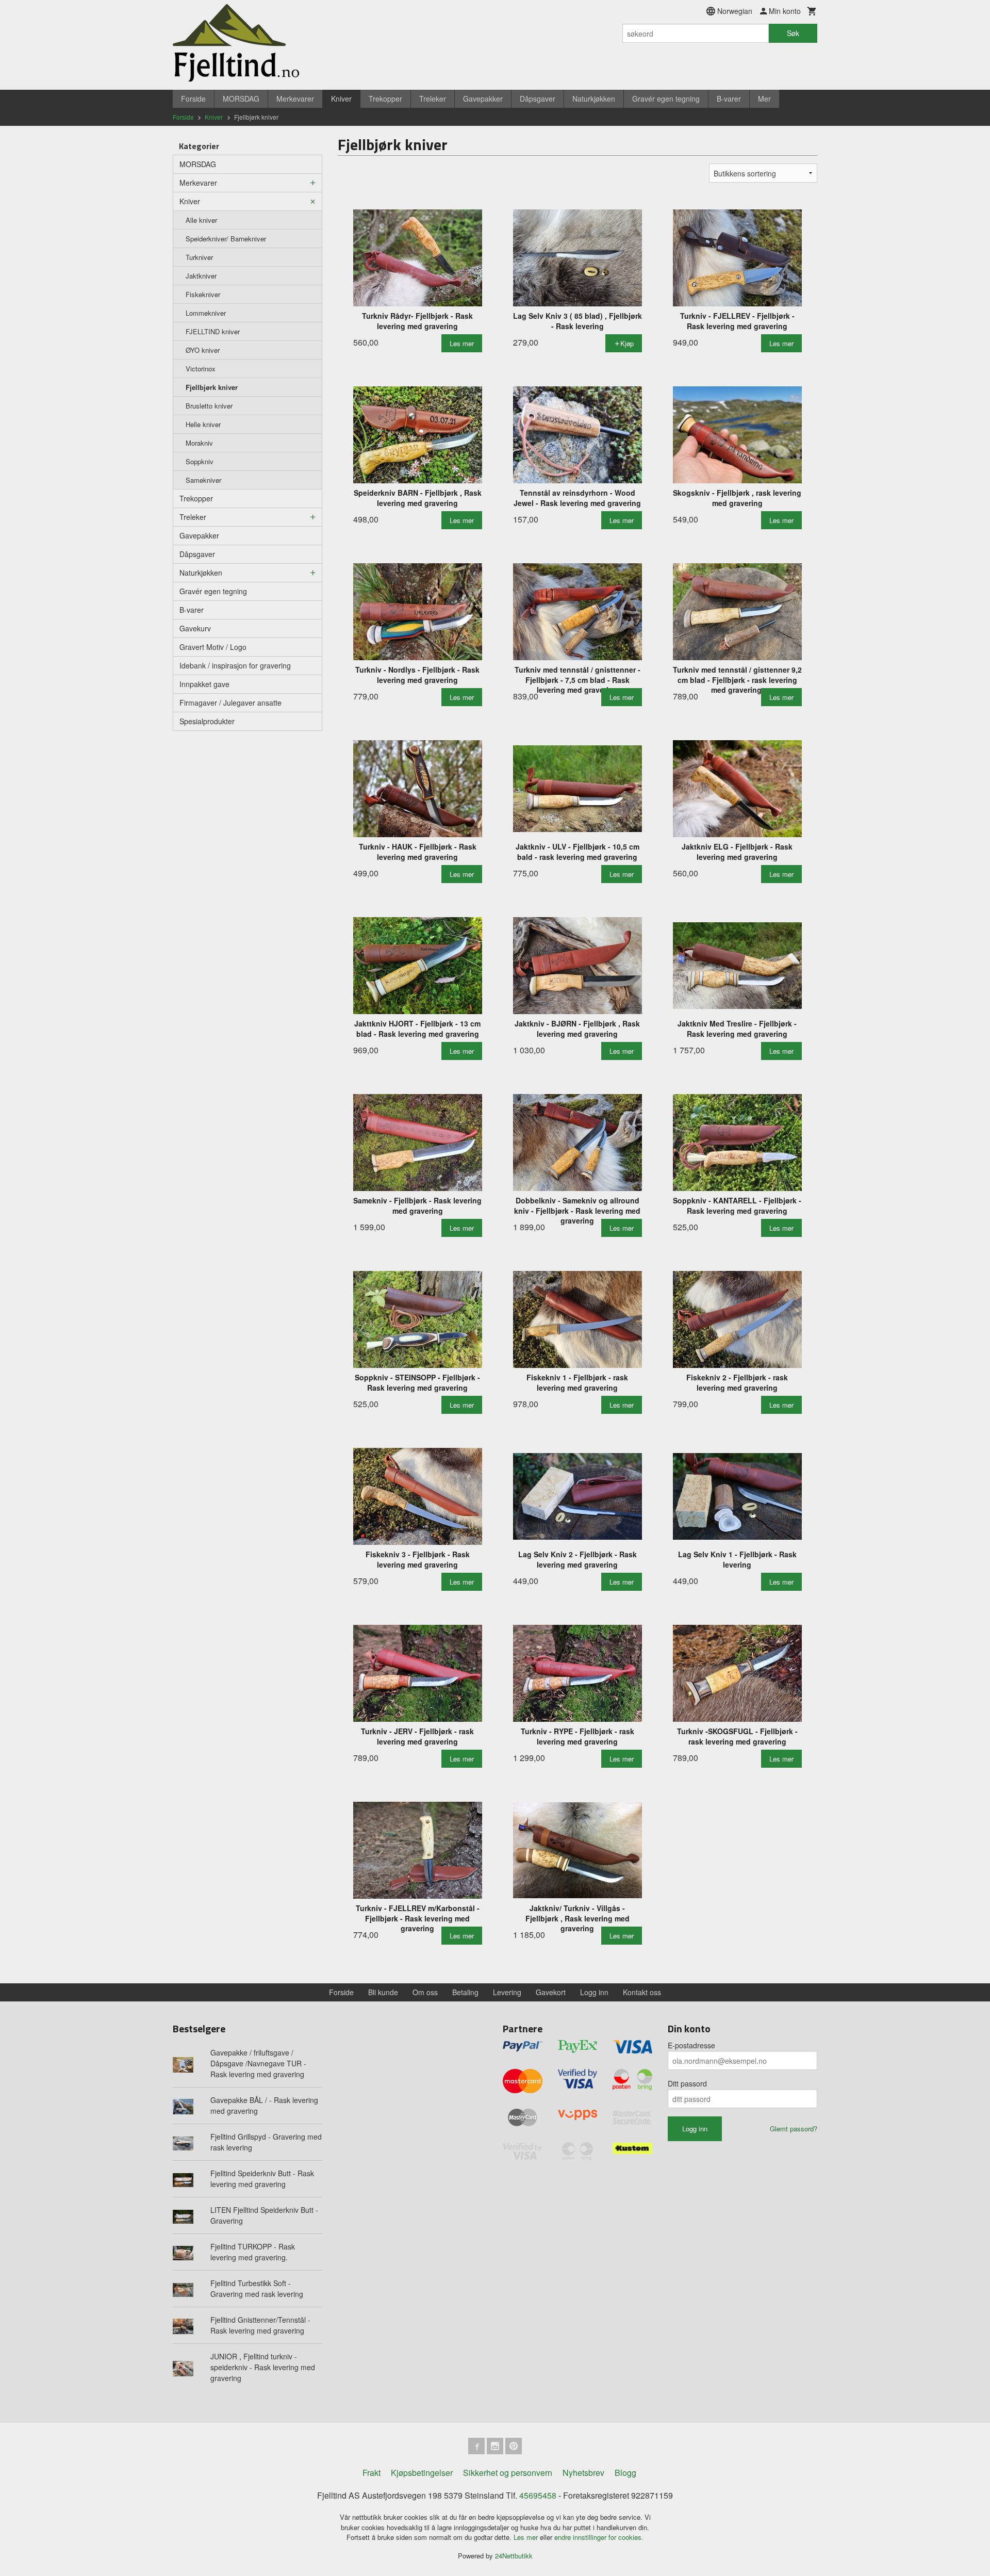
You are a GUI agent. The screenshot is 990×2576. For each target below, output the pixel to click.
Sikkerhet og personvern (508, 2473)
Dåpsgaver (538, 99)
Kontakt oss (642, 1992)
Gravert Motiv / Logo (213, 647)
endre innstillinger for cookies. (599, 2537)
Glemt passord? (794, 2129)
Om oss (425, 1992)
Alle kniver (201, 220)
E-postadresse (691, 2045)
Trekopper (385, 99)
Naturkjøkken (594, 99)
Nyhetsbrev (583, 2473)
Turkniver (199, 257)
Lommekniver (206, 313)
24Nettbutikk (514, 2556)
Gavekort (551, 1992)
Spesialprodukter (207, 721)
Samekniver (203, 480)
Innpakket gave (204, 684)
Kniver (341, 99)
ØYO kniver (203, 350)
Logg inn (594, 1992)
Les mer (527, 2537)
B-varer (729, 99)
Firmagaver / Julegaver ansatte (230, 703)
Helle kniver (203, 424)
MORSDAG (241, 99)
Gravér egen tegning (666, 99)
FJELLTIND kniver (213, 331)
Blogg (625, 2473)
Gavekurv (195, 628)
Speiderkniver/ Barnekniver (226, 239)
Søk (793, 33)
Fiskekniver (203, 294)
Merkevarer (295, 99)
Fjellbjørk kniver (212, 387)
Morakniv (199, 443)
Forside (193, 99)
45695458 (538, 2495)
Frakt (372, 2473)
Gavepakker (483, 99)
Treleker (433, 99)
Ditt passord (687, 2083)
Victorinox (201, 369)
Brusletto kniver (209, 406)
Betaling (465, 1992)
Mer (764, 99)
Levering (507, 1992)
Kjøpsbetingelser (422, 2473)
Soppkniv (200, 461)
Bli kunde (383, 1992)
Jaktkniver (201, 276)
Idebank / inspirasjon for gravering (235, 665)
